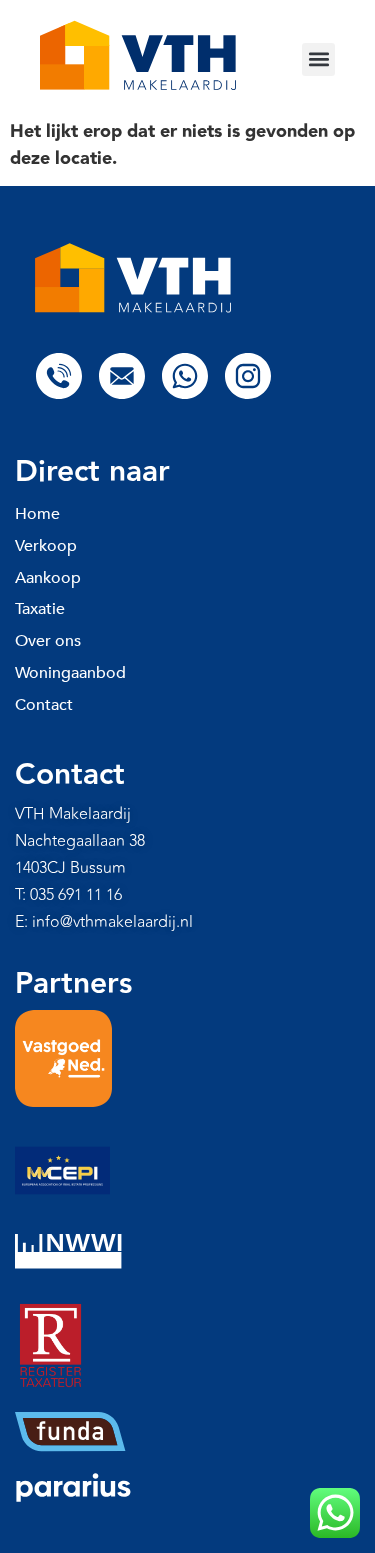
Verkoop (46, 546)
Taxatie (40, 609)
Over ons (48, 641)
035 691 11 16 (76, 895)
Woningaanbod (70, 673)
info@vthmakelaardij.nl (112, 922)
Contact (44, 705)
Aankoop (48, 578)
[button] (318, 59)
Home (37, 514)
